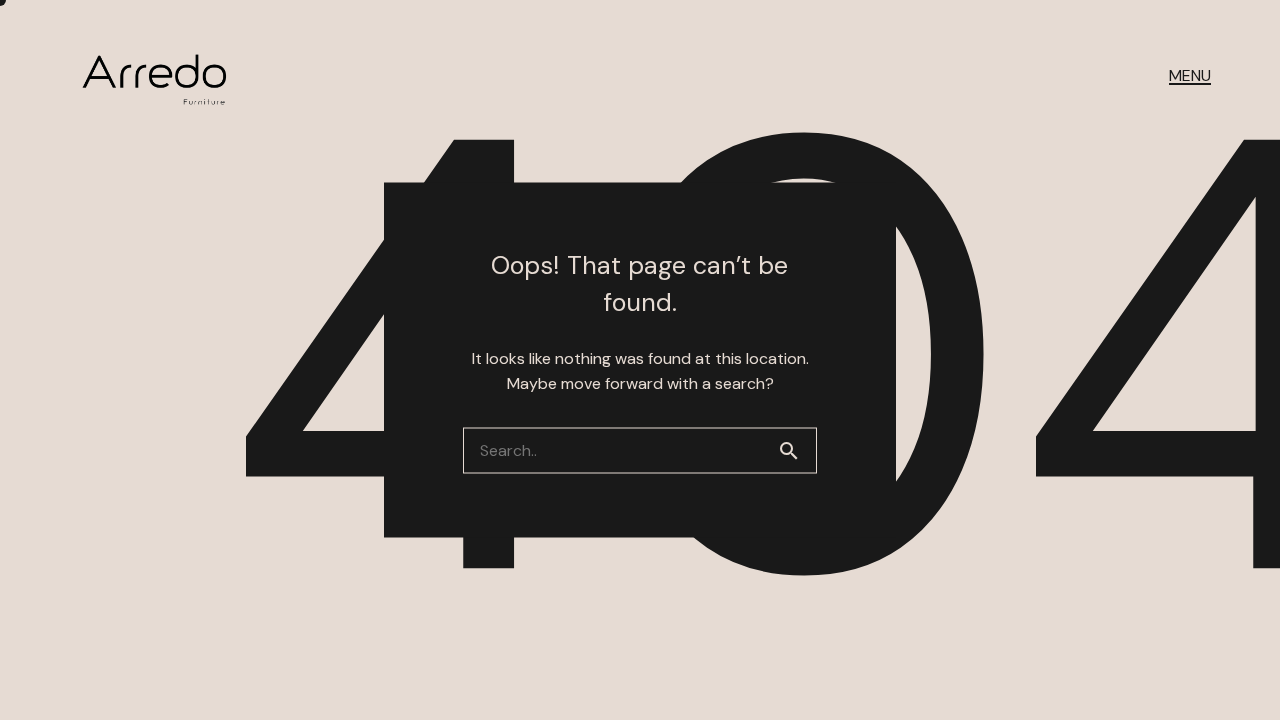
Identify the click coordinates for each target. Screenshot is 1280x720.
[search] (797, 451)
